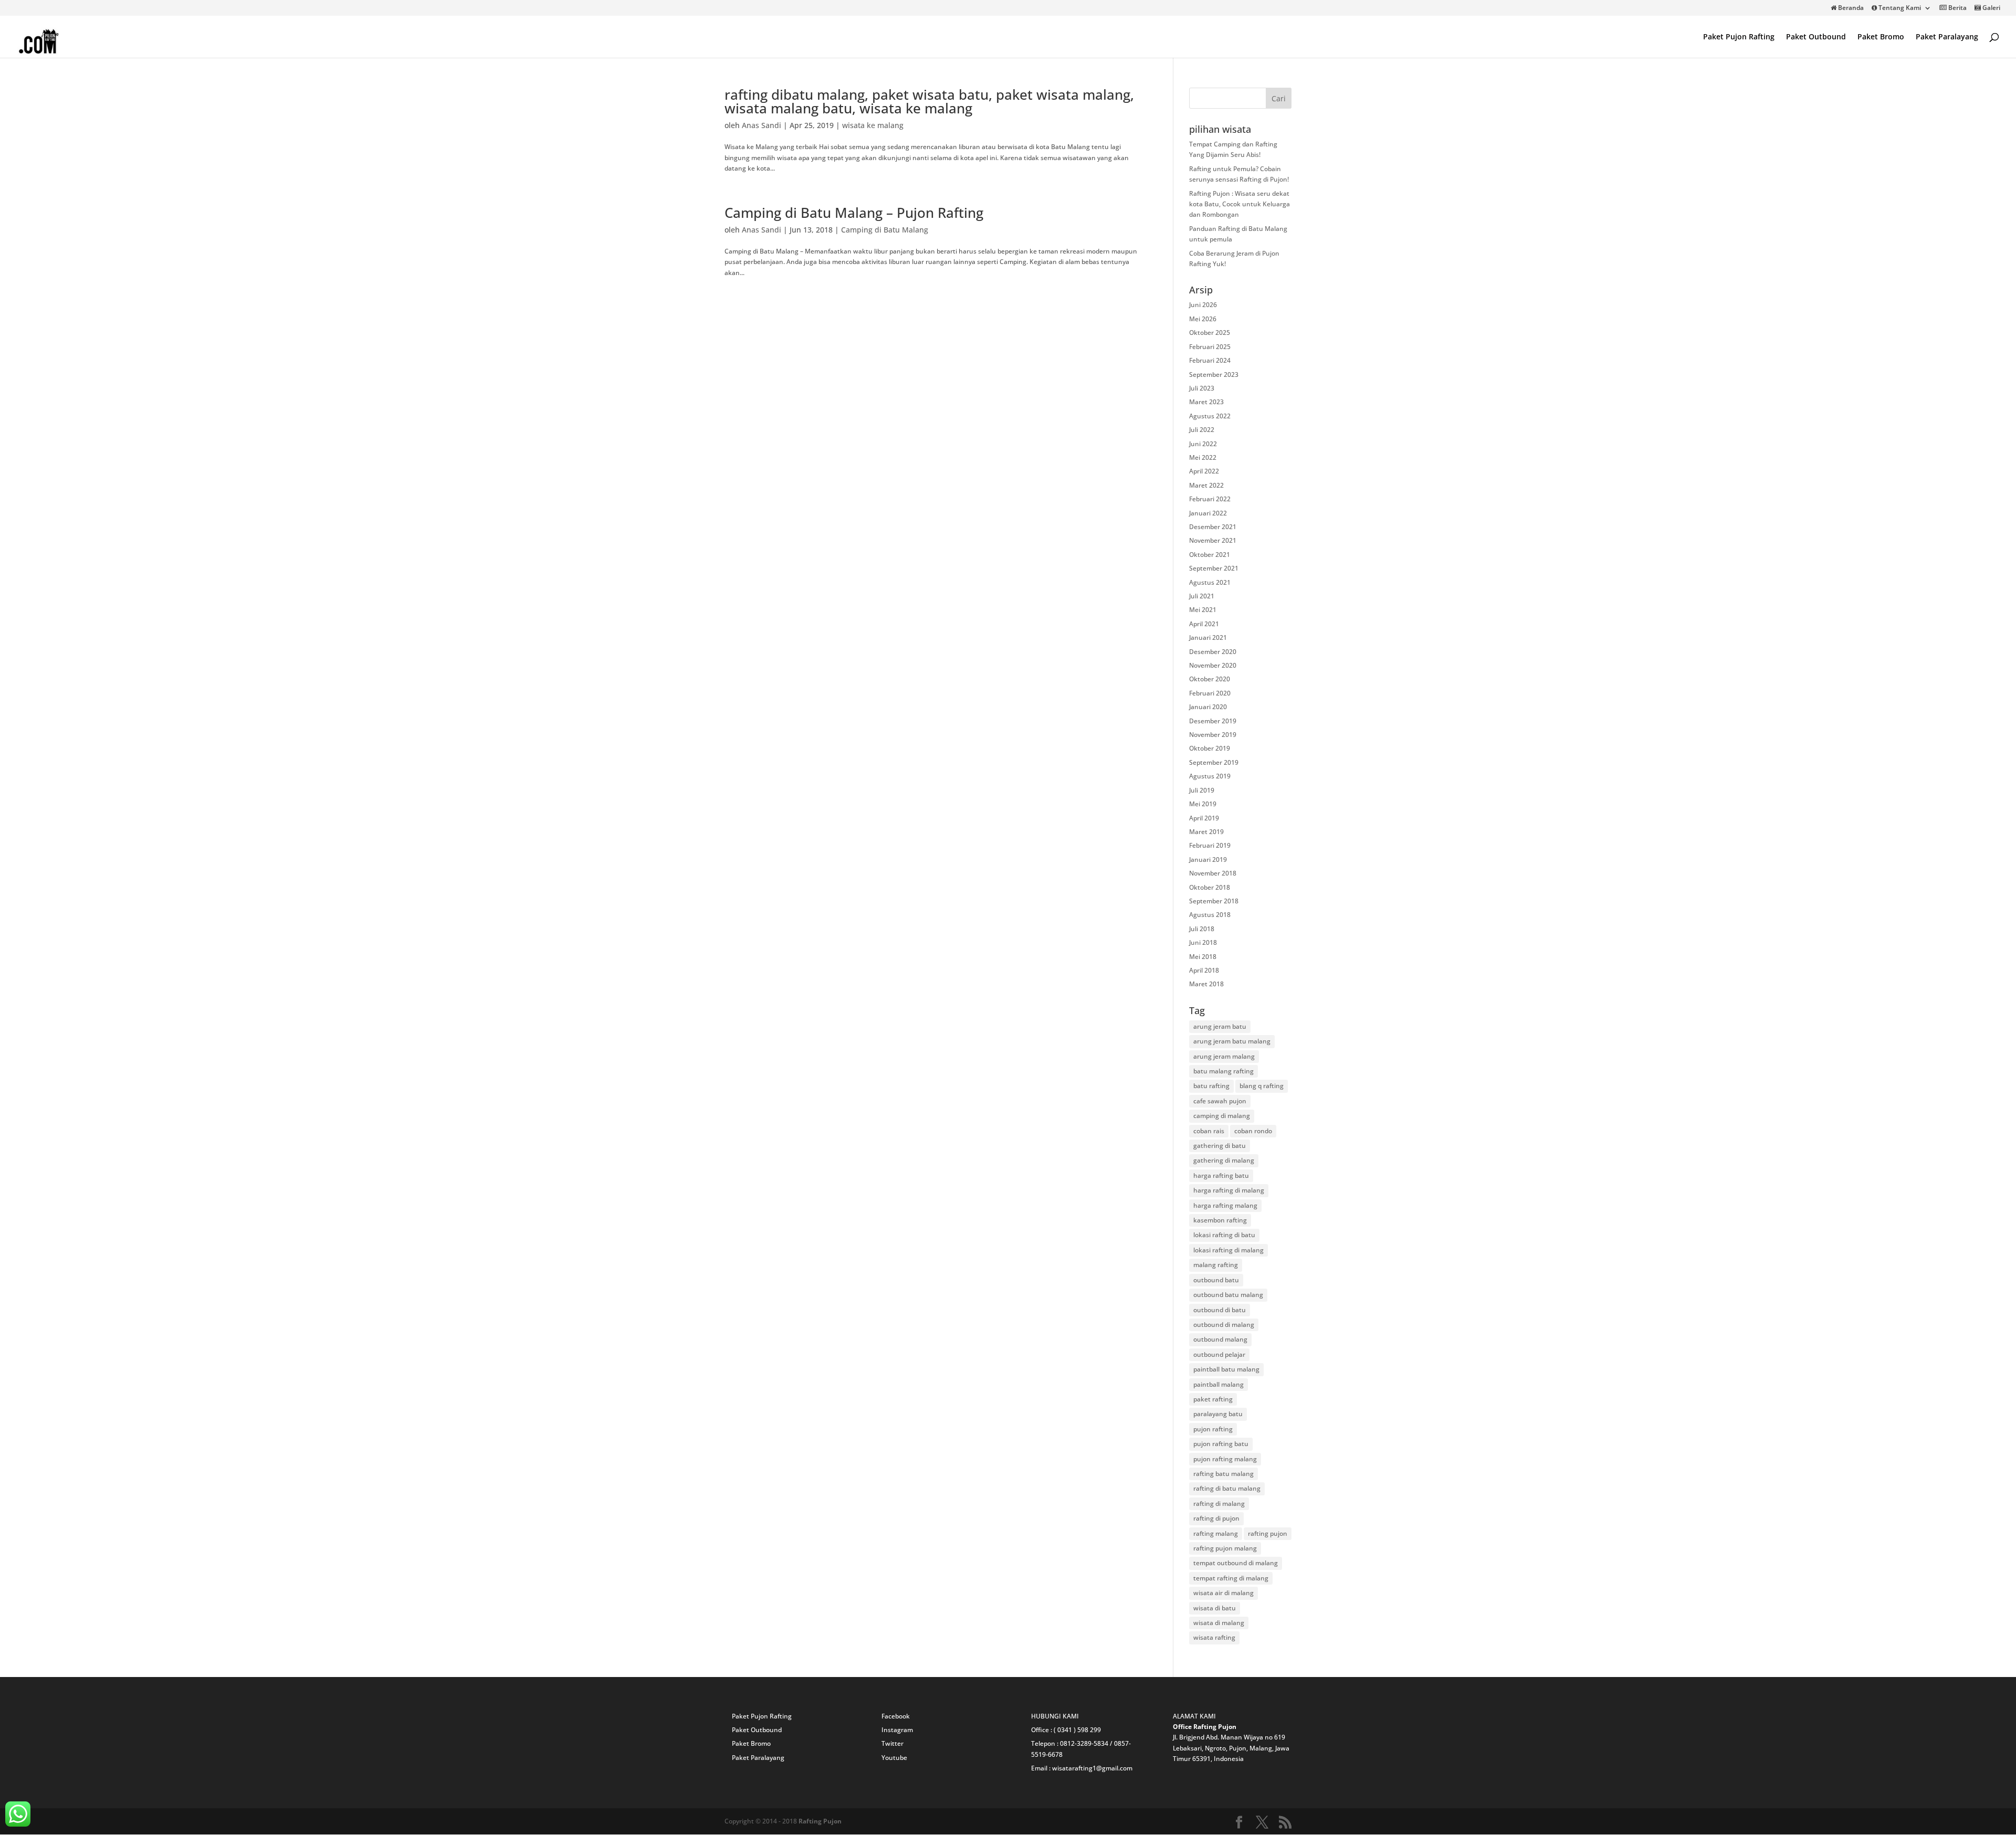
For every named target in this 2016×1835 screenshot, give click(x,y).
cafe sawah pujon (1220, 1101)
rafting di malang (1219, 1504)
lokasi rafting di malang (1228, 1250)
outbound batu (1216, 1280)
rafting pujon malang (1225, 1548)
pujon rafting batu (1221, 1444)
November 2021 (1213, 540)
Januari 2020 (1208, 707)
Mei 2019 (1203, 804)
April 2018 (1204, 970)
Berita (1957, 8)
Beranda (1850, 8)
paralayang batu (1218, 1414)
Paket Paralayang (1947, 37)
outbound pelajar (1219, 1354)
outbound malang (1220, 1339)
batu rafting (1211, 1086)
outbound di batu (1220, 1310)
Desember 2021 (1213, 527)
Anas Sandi (762, 125)
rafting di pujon (1216, 1518)
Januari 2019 (1208, 860)
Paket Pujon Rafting (1739, 37)
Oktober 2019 (1210, 748)
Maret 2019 (1206, 832)
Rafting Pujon (820, 1821)
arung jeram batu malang (1232, 1041)
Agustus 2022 (1210, 416)
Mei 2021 (1203, 610)
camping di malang (1222, 1116)
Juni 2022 (1203, 444)
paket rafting (1213, 1399)
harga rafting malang (1225, 1205)
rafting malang (1216, 1533)
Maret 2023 (1206, 402)
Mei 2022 (1203, 457)
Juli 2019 (1202, 790)
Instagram (897, 1730)
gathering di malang (1224, 1160)
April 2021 (1204, 624)
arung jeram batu (1220, 1026)
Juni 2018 (1203, 942)
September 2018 (1214, 901)
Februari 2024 (1210, 360)
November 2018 (1213, 873)
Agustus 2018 (1210, 915)
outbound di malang (1224, 1325)
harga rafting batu (1221, 1175)
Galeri (1991, 8)
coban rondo (1253, 1131)
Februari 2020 (1210, 693)
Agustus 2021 (1210, 582)
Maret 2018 (1206, 984)
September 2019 (1214, 762)
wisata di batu (1215, 1608)
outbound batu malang (1228, 1295)
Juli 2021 (1202, 596)
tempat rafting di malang (1231, 1578)
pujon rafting (1213, 1429)
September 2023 (1214, 375)
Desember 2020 (1213, 652)
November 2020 (1213, 665)
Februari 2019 (1210, 845)
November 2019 (1213, 735)
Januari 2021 (1208, 637)
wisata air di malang (1224, 1593)
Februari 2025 (1210, 347)
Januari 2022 (1208, 513)
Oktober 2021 (1210, 555)
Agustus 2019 (1210, 776)
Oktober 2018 (1210, 887)
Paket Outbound (1816, 37)
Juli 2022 (1202, 430)
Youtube (894, 1758)
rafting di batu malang (1227, 1488)
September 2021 (1214, 568)
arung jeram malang (1224, 1056)
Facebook (896, 1716)
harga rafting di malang (1229, 1190)
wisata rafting (1214, 1637)
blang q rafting (1262, 1086)
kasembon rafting (1220, 1220)
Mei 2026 (1203, 319)
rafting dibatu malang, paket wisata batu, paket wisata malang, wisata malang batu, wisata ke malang (929, 101)
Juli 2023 (1202, 388)
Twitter (892, 1743)
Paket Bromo (1881, 37)
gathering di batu (1220, 1146)
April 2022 (1204, 471)
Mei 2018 (1203, 957)
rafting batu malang (1224, 1474)
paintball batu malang (1226, 1369)
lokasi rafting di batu (1224, 1235)
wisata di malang (1219, 1623)
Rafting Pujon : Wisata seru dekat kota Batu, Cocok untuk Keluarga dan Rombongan (1240, 204)
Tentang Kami (1899, 8)
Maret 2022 (1206, 485)
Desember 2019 (1213, 721)
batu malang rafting (1224, 1071)
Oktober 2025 (1210, 333)
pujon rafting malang (1225, 1459)
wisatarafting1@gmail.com (1092, 1768)
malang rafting (1216, 1265)
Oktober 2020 (1210, 679)
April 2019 (1204, 818)
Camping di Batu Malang (885, 230)
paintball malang (1219, 1384)
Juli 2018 (1202, 929)
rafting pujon (1268, 1533)
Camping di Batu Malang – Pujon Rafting (854, 213)
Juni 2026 (1203, 305)
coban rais (1209, 1131)
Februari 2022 (1210, 499)
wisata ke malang (873, 125)
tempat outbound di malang (1236, 1563)
